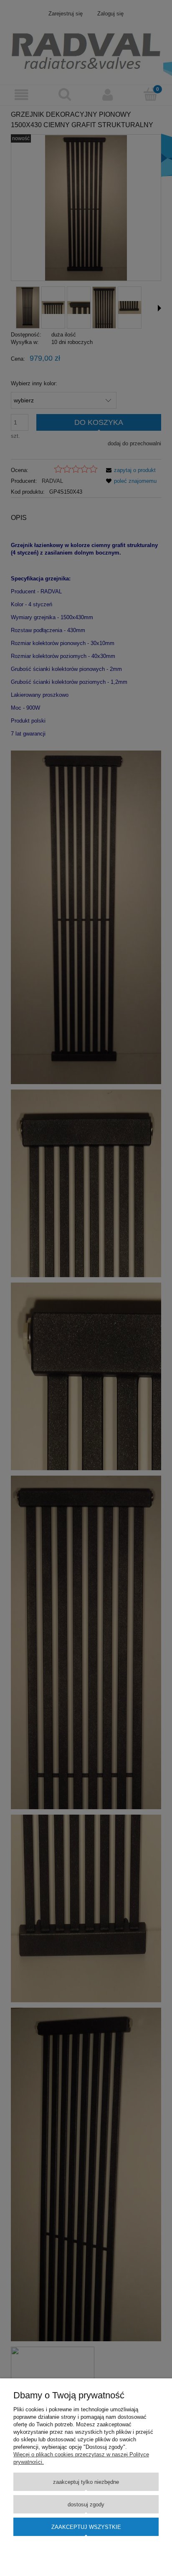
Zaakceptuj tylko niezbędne (86, 2482)
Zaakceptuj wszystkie (86, 2527)
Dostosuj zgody (86, 2504)
